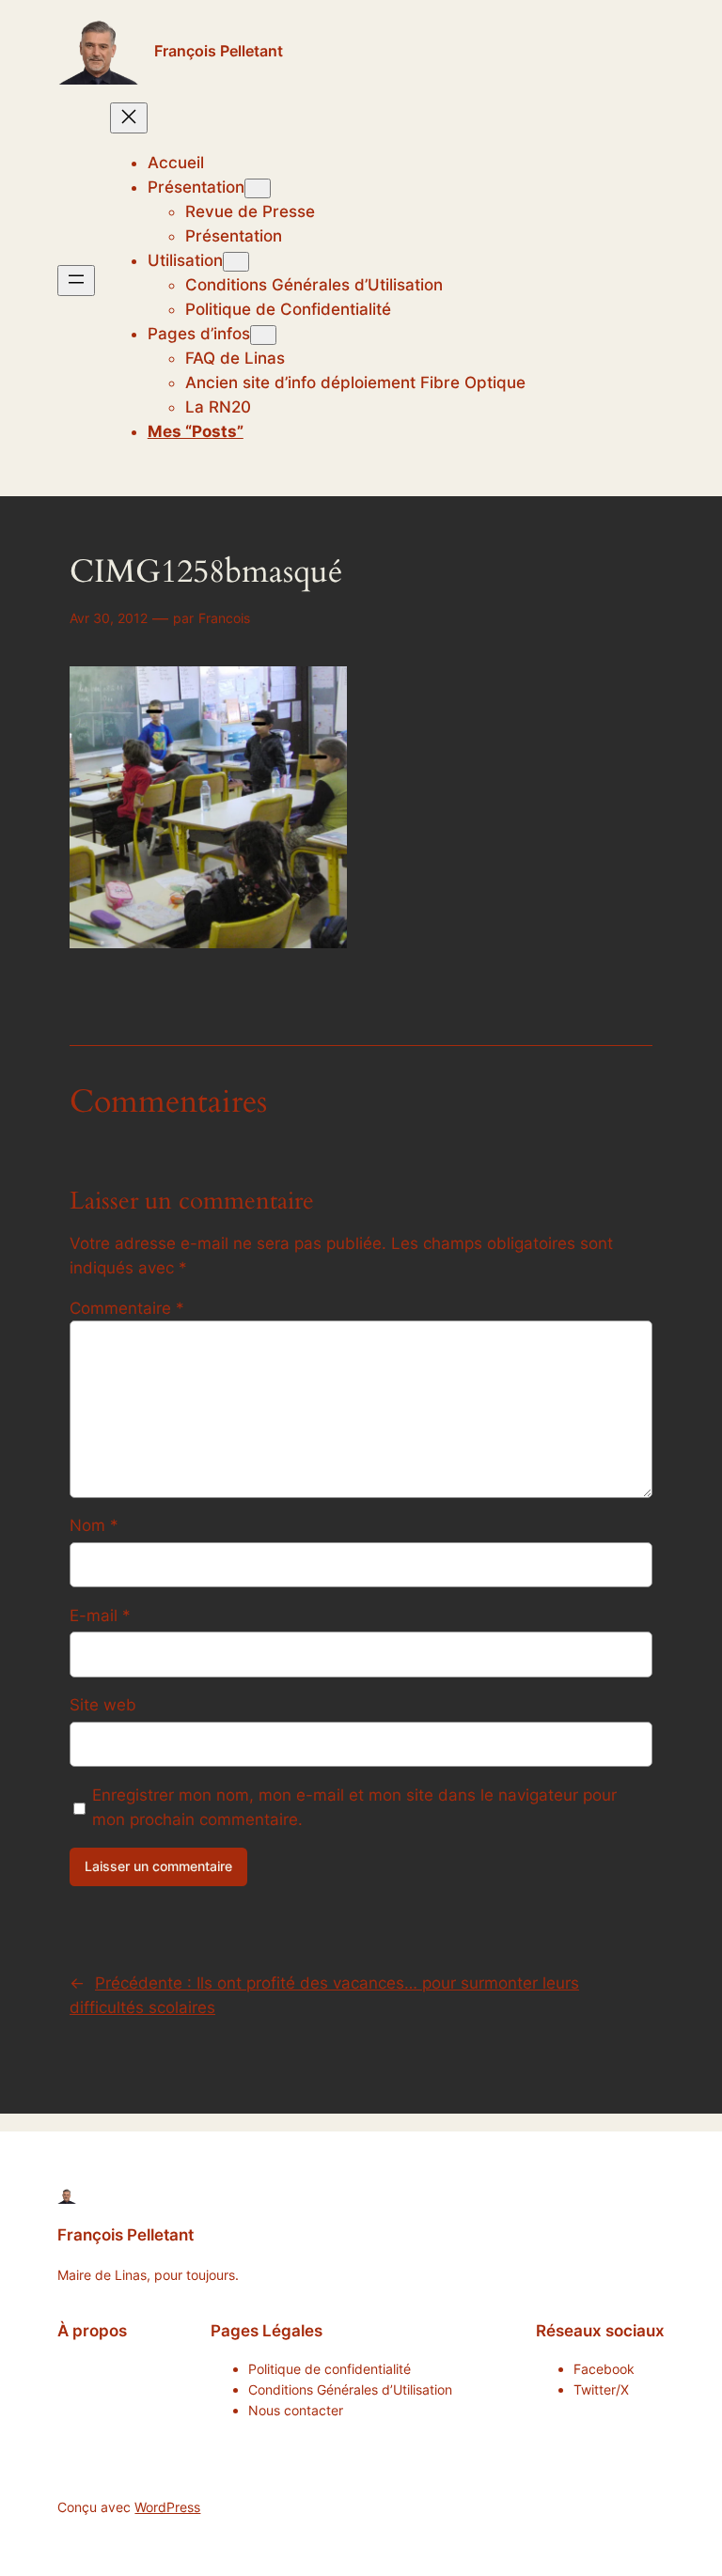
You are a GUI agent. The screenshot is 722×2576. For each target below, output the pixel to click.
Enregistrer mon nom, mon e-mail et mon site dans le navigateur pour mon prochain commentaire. (354, 1807)
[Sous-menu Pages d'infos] (263, 335)
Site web (103, 1705)
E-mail (100, 1616)
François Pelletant (219, 51)
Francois (224, 618)
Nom (94, 1525)
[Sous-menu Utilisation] (236, 262)
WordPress (167, 2507)
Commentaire (127, 1308)
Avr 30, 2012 (109, 618)
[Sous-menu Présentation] (258, 188)
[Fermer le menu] (129, 118)
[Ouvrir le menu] (76, 281)
